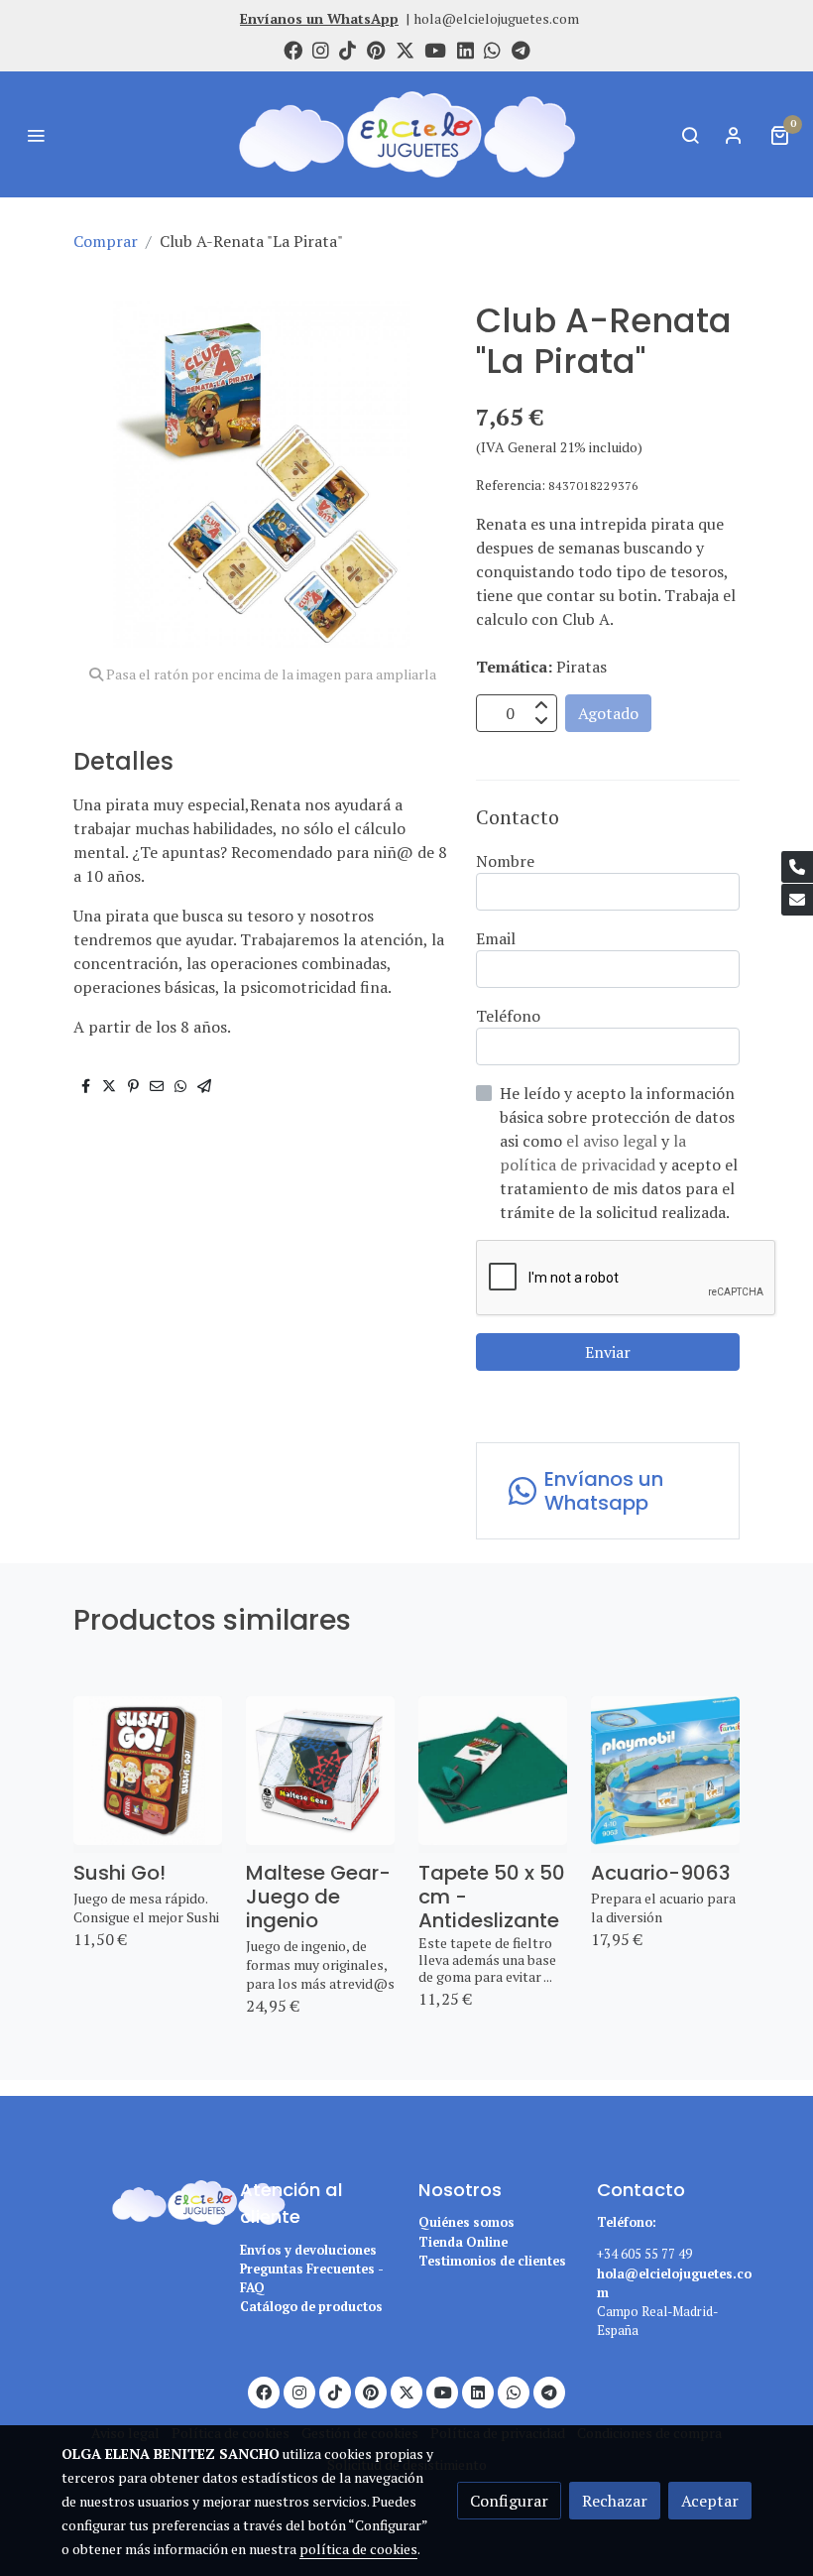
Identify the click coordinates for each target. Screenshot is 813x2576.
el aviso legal (614, 1141)
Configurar (509, 2501)
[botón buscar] (690, 135)
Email (496, 938)
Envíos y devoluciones (308, 2250)
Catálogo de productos (311, 2307)
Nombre (505, 861)
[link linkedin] (465, 49)
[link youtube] (435, 49)
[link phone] (797, 867)
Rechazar (615, 2501)
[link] (406, 134)
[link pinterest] (376, 49)
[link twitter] (405, 49)
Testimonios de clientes (492, 2261)
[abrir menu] (36, 135)
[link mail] (797, 900)
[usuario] (734, 135)
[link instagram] (321, 49)
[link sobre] (139, 2200)
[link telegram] (521, 49)
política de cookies (358, 2549)
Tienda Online (463, 2242)
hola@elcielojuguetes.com (496, 18)
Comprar (106, 241)
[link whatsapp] (492, 49)
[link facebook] (293, 49)
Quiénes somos (466, 2222)
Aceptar (710, 2501)
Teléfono (508, 1016)
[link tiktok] (348, 49)
